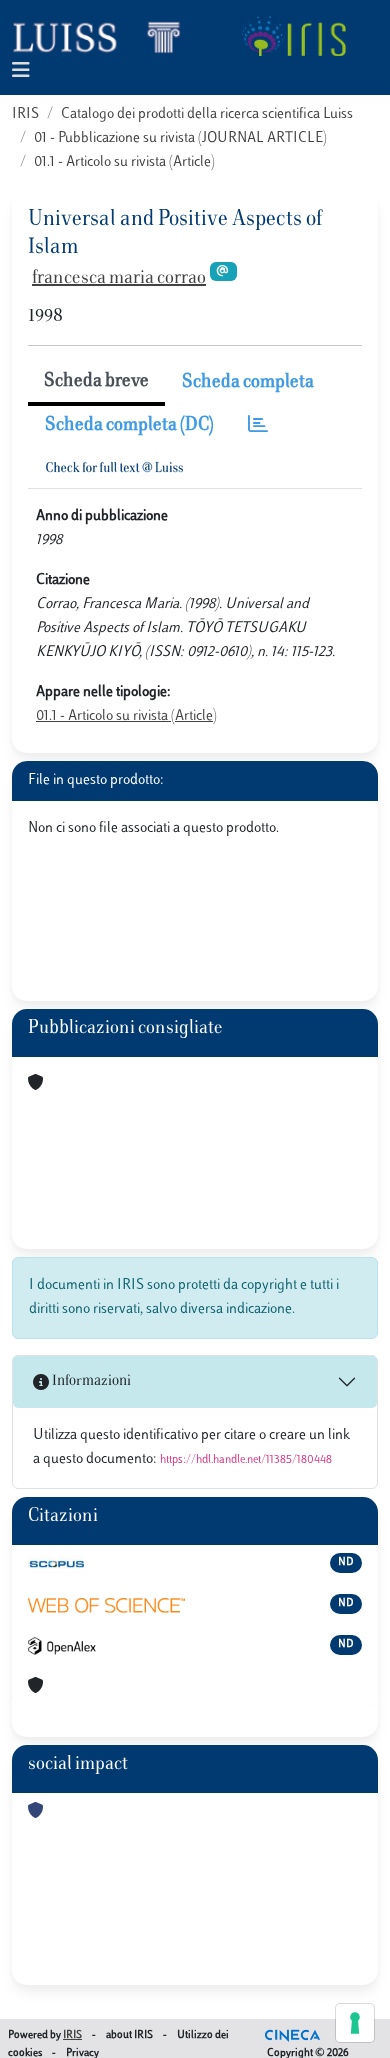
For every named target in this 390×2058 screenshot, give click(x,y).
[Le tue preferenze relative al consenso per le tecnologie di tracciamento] (355, 2023)
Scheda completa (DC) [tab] (129, 426)
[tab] (258, 426)
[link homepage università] (293, 36)
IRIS (25, 114)
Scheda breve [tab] (96, 382)
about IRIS (129, 2035)
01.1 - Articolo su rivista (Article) (124, 162)
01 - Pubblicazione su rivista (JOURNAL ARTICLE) (180, 138)
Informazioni (90, 1381)
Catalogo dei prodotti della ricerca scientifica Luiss (207, 114)
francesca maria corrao (119, 279)
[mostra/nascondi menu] (21, 71)
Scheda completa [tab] (248, 383)
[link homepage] (105, 36)
